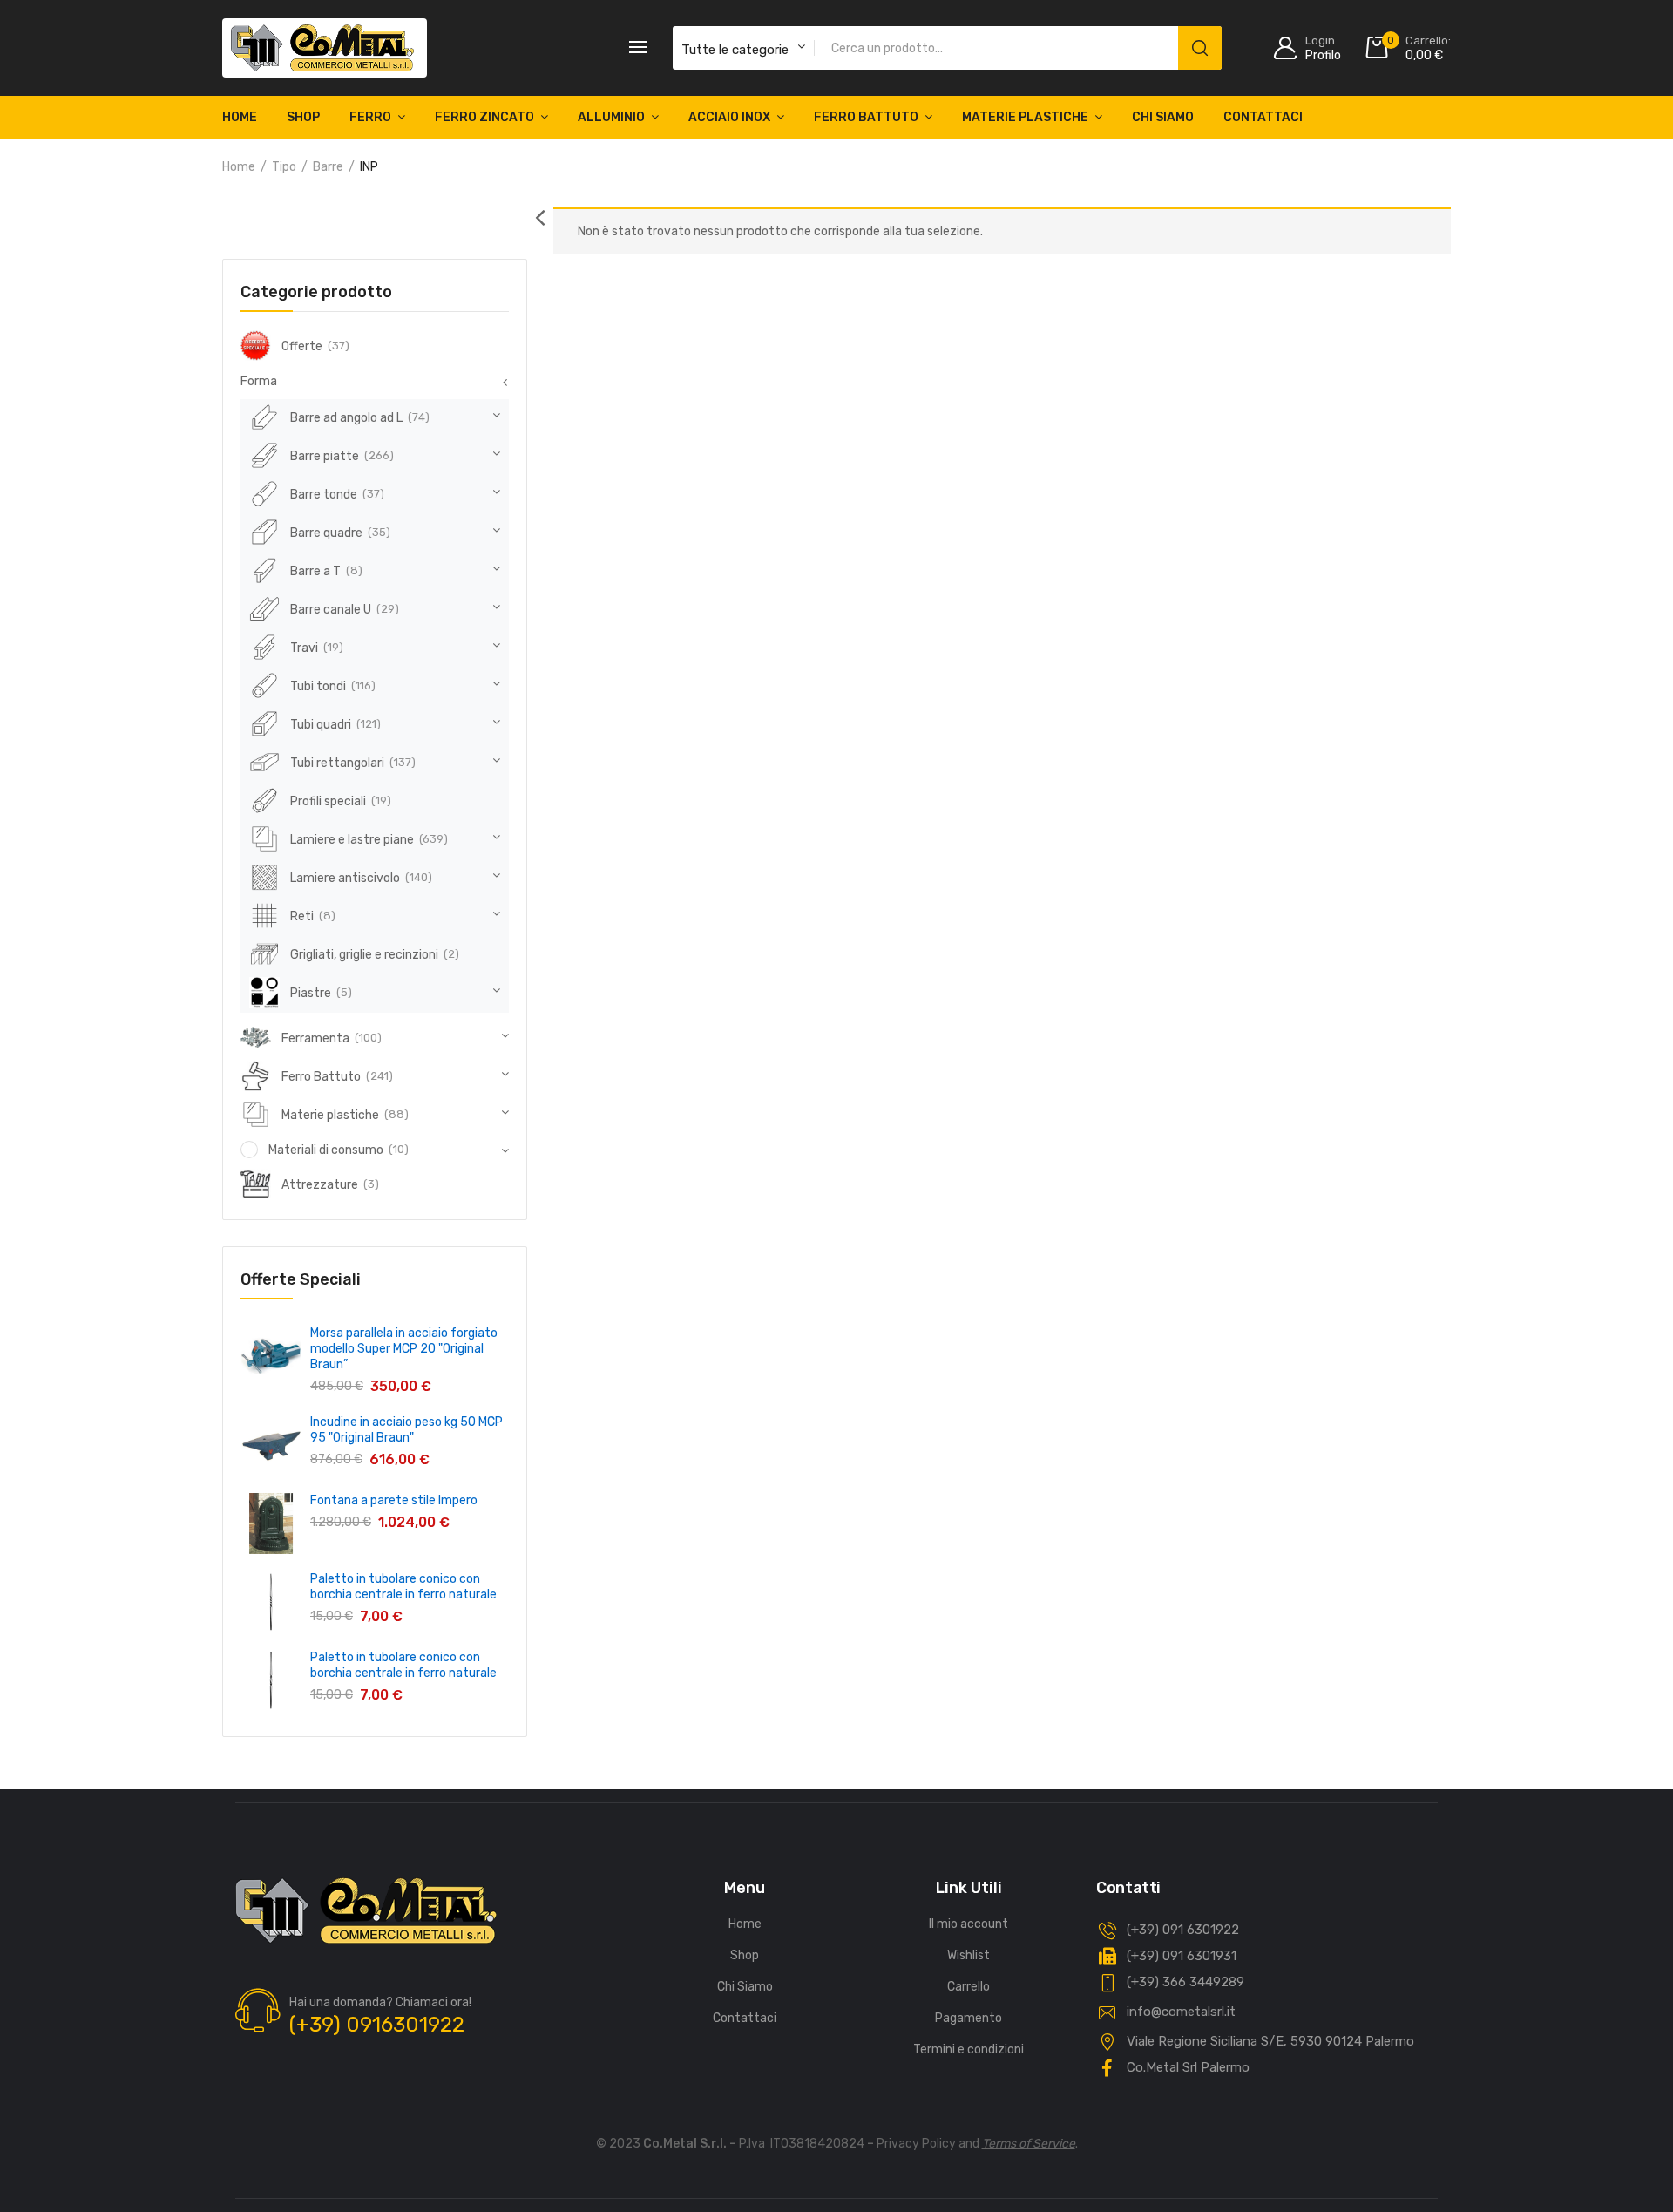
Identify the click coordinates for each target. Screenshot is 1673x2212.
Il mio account (969, 1924)
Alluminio (611, 117)
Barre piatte (325, 456)
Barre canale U (331, 610)
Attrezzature (320, 1185)
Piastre (311, 993)
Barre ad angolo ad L (346, 418)
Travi (304, 648)
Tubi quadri (321, 725)
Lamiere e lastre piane (352, 840)
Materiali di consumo (326, 1150)
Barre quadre (326, 533)
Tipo (284, 167)
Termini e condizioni (969, 2049)
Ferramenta (315, 1038)
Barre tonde (324, 495)
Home (240, 117)
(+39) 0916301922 (377, 2025)
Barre (328, 167)
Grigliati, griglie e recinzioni (364, 955)
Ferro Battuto (866, 117)
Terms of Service (1029, 2144)
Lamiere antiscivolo (345, 878)
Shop (303, 117)
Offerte (302, 346)
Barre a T (315, 571)
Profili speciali (328, 801)
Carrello (969, 1987)
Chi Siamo (1163, 117)
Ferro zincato (484, 117)
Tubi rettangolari (337, 763)
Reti (302, 916)
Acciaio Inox (729, 117)
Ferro (370, 117)
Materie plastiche (1025, 117)
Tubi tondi (318, 686)
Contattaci (1263, 117)
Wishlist (969, 1955)
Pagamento (969, 2018)
